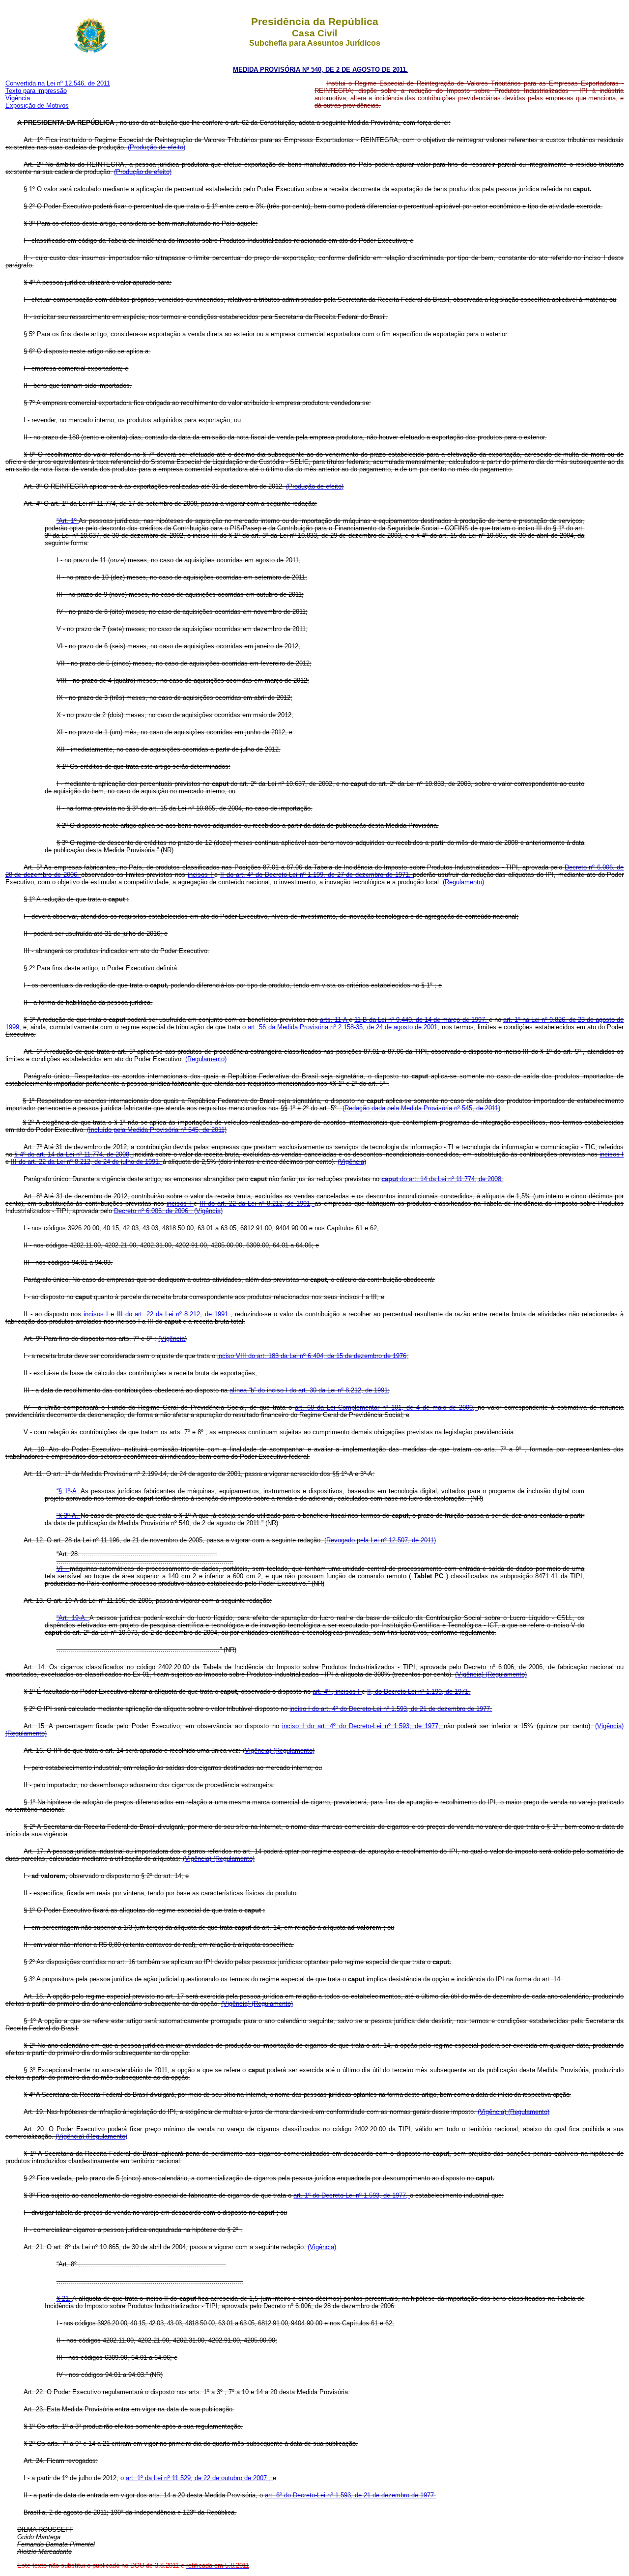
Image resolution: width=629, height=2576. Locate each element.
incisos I (201, 875)
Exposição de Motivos (37, 105)
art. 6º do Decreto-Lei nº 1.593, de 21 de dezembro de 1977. (350, 2495)
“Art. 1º (68, 521)
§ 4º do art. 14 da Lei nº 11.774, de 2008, (74, 1154)
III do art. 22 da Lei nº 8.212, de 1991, (257, 1203)
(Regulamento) (463, 882)
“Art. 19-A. (73, 1618)
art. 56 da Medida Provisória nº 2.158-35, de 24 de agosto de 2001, (344, 1027)
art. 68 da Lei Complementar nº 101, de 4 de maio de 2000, (386, 1407)
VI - (63, 1569)
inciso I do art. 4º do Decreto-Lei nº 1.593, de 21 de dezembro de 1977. (391, 1709)
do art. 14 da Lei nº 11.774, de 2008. (442, 1179)
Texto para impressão (36, 91)
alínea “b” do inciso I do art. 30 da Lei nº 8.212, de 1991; (310, 1390)
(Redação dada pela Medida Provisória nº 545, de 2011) (421, 1108)
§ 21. (65, 2299)
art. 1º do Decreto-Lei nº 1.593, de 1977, (352, 2195)
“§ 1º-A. (69, 1491)
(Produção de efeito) (157, 147)
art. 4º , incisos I (337, 1692)
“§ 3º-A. (69, 1516)
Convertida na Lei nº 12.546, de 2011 (58, 83)
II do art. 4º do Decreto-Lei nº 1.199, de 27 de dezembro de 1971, (316, 875)
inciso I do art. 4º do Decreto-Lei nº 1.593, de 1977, (363, 1726)
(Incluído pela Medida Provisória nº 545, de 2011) (157, 1130)
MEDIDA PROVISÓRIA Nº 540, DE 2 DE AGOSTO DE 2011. (320, 70)
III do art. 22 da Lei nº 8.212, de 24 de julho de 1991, (87, 1162)
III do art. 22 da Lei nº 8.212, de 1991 (174, 1314)
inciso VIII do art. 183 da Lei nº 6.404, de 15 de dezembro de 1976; (313, 1356)
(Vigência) (352, 1162)
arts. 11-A (334, 1020)
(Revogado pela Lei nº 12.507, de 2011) (380, 1540)
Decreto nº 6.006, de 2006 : (154, 1211)
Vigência (18, 98)
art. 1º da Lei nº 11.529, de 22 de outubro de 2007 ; (199, 2478)
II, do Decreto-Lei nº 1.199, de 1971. (419, 1692)
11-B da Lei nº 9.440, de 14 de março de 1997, (422, 1020)
